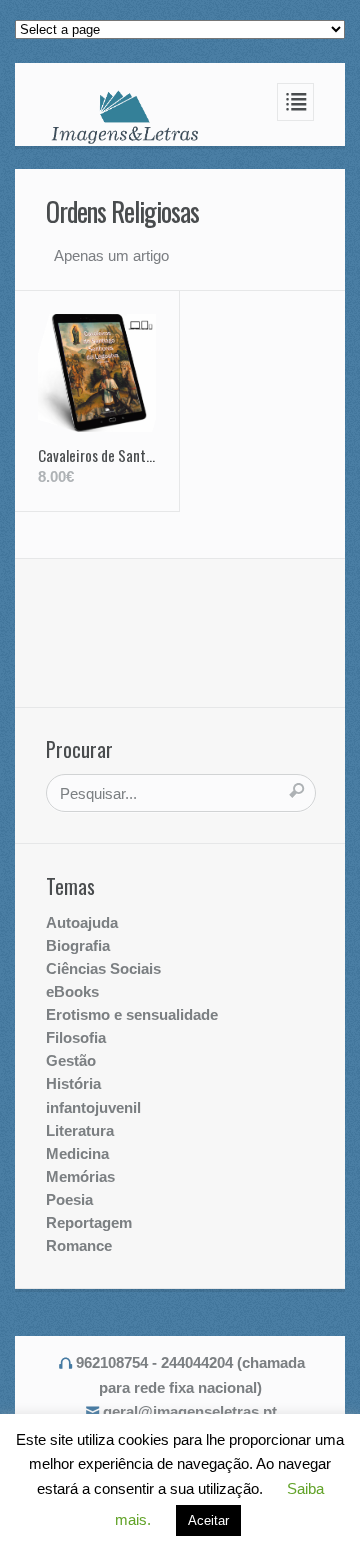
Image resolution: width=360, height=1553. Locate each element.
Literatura (80, 1130)
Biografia (78, 945)
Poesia (69, 1199)
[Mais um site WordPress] (125, 116)
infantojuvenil (93, 1107)
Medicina (77, 1153)
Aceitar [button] (208, 1520)
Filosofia (76, 1037)
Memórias (80, 1176)
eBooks (72, 991)
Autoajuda (82, 922)
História (73, 1083)
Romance (79, 1245)
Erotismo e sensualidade (132, 1014)
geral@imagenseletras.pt (190, 1411)
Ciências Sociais (103, 968)
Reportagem (89, 1222)
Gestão (71, 1060)
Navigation (296, 102)
